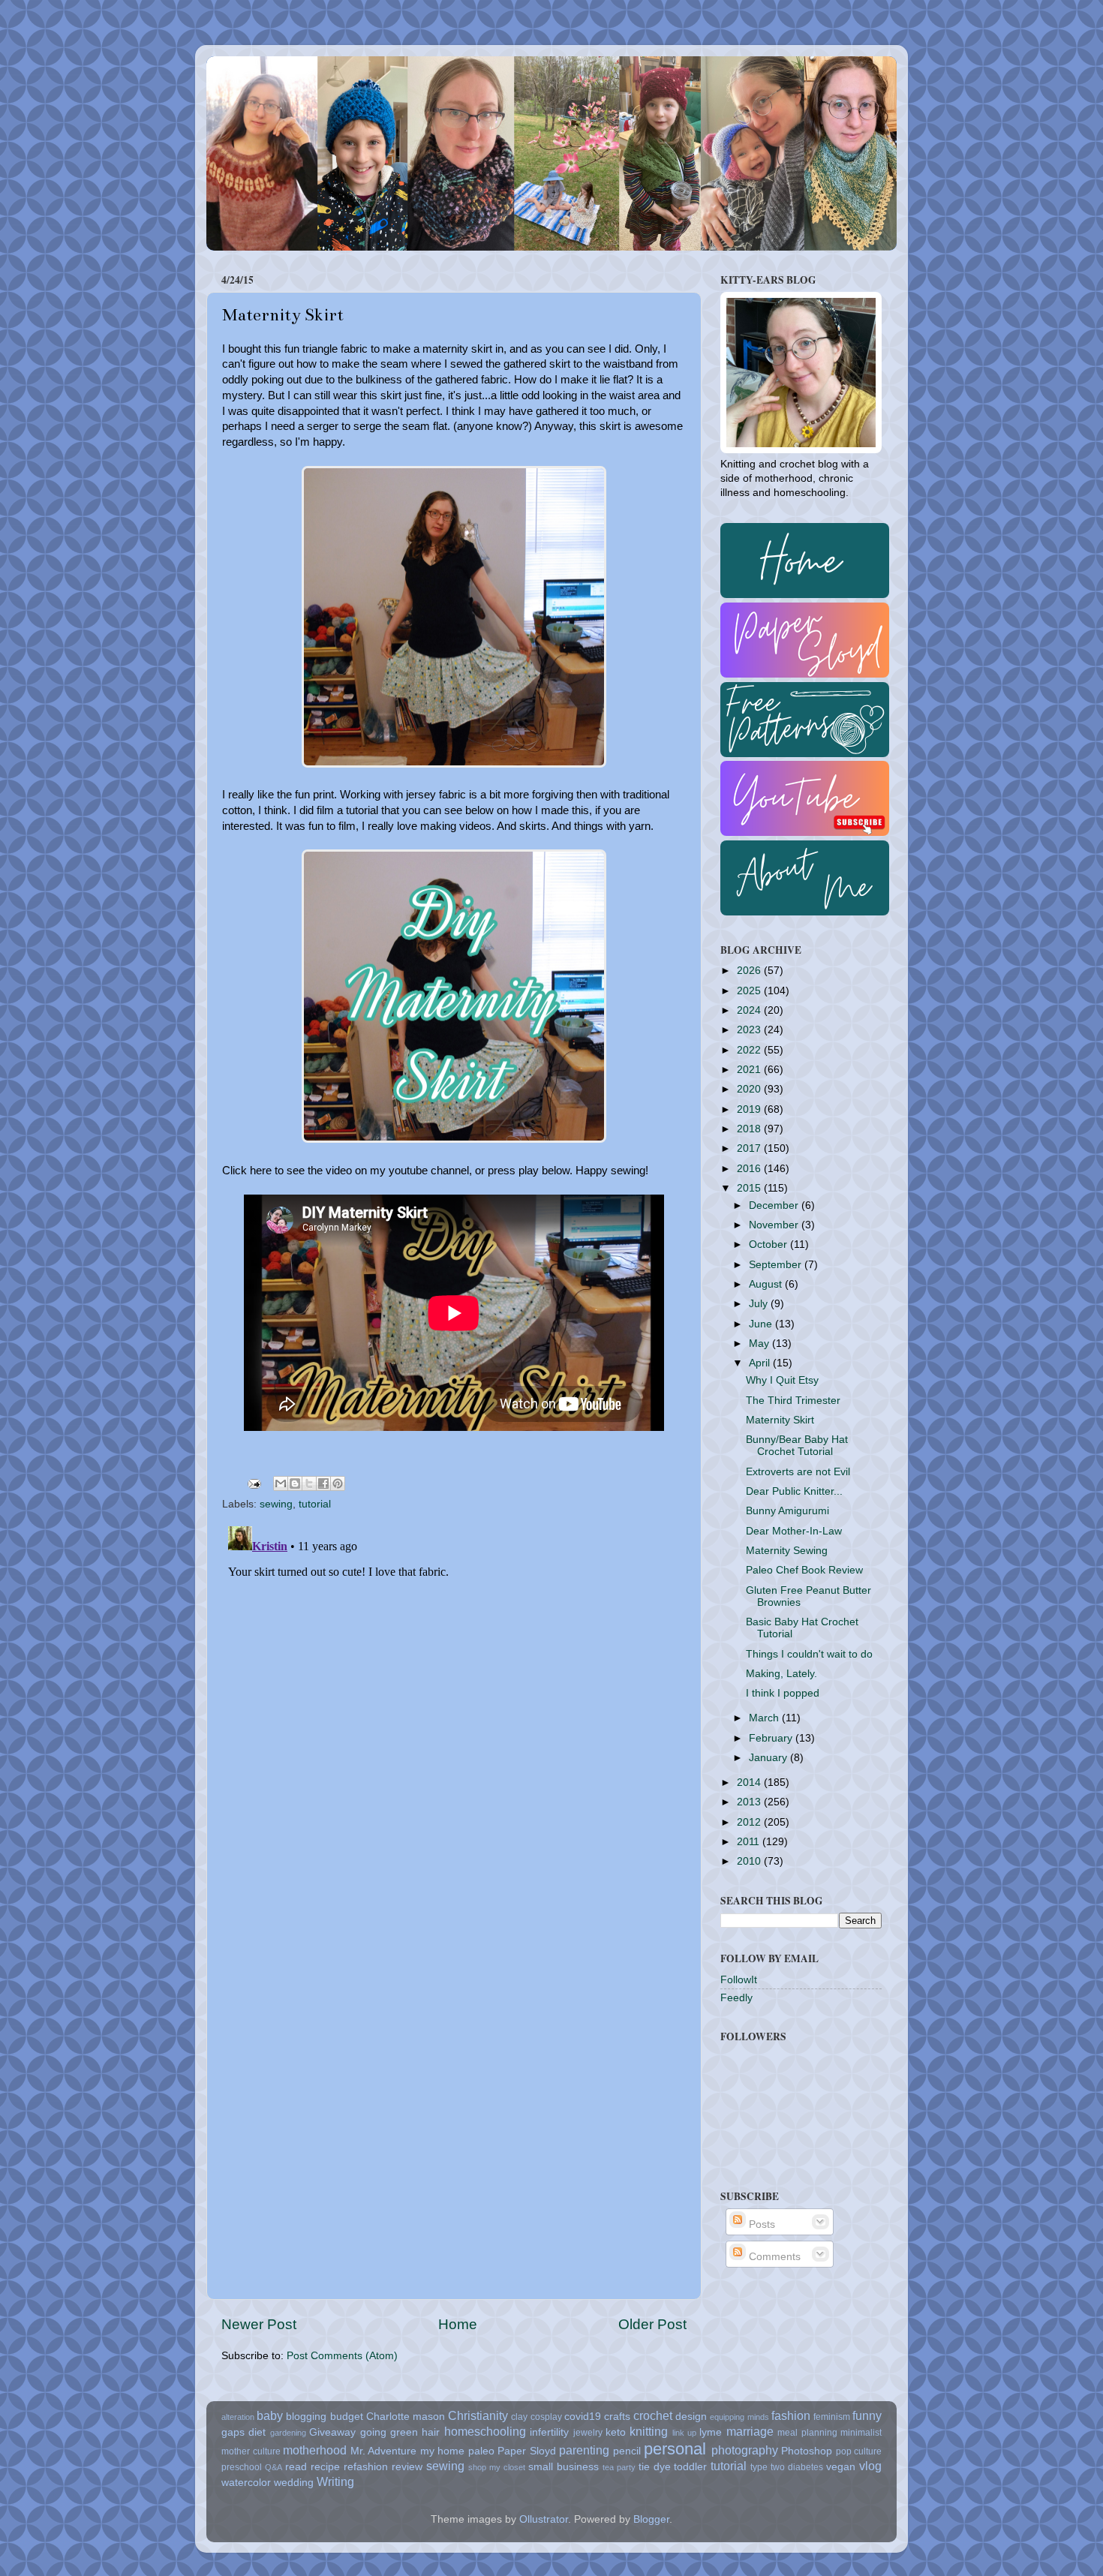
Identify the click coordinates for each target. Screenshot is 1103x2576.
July (760, 1304)
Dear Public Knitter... (794, 1491)
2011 (750, 1842)
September (777, 1265)
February (772, 1738)
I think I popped (783, 1693)
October (769, 1244)
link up (684, 2433)
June (762, 1324)
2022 (750, 1050)
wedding (294, 2483)
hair (431, 2432)
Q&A (273, 2467)
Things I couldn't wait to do (809, 1654)
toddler (690, 2467)
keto (616, 2432)
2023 (750, 1030)
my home (443, 2451)
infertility (549, 2432)
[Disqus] (454, 1708)
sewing (276, 1504)
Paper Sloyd (527, 2451)
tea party (619, 2467)
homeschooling (485, 2431)
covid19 (583, 2417)
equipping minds (739, 2417)
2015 (750, 1188)
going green (389, 2432)
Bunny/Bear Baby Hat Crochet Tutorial (797, 1446)
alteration (238, 2417)
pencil (627, 2451)
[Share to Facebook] (323, 1483)
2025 (750, 991)
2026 (750, 971)
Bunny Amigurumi (787, 1511)
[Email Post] (253, 1483)
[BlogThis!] (295, 1483)
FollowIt (739, 1980)
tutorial (315, 1504)
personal (675, 2449)
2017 (750, 1148)
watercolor (246, 2483)
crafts (617, 2417)
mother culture (251, 2451)
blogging (306, 2417)
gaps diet (243, 2432)
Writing (335, 2481)
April (761, 1363)
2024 (750, 1010)
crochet (653, 2415)
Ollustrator (544, 2519)
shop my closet (497, 2467)
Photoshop (807, 2451)
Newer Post (259, 2324)
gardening (288, 2433)
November (775, 1225)
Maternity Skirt (780, 1420)
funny (867, 2415)
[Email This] (281, 1483)
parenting (584, 2450)
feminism (832, 2417)
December (775, 1205)
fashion (791, 2415)
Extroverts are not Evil (798, 1472)
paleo (481, 2451)
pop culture (859, 2451)
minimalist (861, 2433)
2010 (750, 1861)
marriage (750, 2431)
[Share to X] (309, 1483)
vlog (870, 2466)
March (765, 1718)
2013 (750, 1802)
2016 (750, 1169)
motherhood (315, 2450)
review (407, 2467)
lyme (711, 2432)
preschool (242, 2467)
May (760, 1344)
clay (519, 2417)
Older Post (652, 2324)
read (296, 2467)
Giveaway (332, 2432)
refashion (366, 2467)
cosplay (546, 2417)
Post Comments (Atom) (342, 2356)
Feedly (736, 1998)
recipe (325, 2467)
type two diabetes (787, 2467)
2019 (750, 1109)
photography (745, 2450)
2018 (750, 1129)
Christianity (478, 2415)
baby (270, 2415)
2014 (750, 1782)
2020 (750, 1089)
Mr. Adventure (384, 2451)
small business (564, 2467)
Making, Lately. (781, 1674)
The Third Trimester (793, 1401)
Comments (773, 2257)
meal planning (807, 2433)
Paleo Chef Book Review (804, 1570)
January (769, 1758)
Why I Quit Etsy (782, 1380)
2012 (750, 1822)
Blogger (651, 2519)
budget (347, 2417)
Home (458, 2324)
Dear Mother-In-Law (794, 1531)
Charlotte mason (406, 2417)
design (691, 2417)
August (767, 1284)
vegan (841, 2467)
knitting (649, 2431)
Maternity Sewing (787, 1551)
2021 (750, 1070)
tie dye (655, 2467)
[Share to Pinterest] (338, 1483)
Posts (760, 2224)
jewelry (588, 2433)
